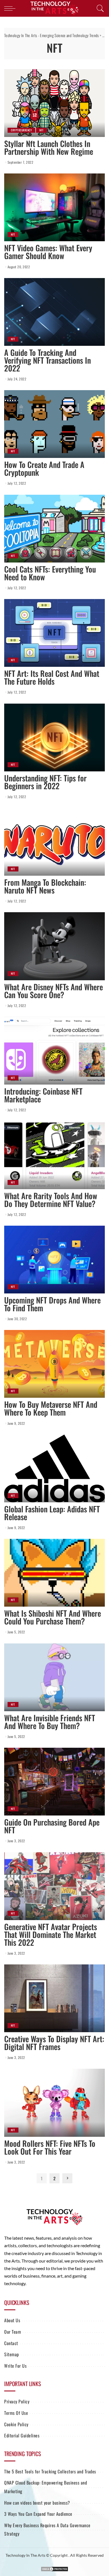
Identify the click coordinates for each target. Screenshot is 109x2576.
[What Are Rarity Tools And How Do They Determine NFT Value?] (54, 1155)
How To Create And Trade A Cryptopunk (44, 468)
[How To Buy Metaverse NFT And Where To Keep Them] (54, 1364)
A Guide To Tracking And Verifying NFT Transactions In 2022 (48, 360)
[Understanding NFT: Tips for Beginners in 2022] (54, 737)
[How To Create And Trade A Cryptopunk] (54, 424)
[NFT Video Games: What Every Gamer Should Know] (54, 207)
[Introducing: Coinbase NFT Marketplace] (54, 1051)
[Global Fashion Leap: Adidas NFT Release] (54, 1468)
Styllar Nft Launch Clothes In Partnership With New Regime (49, 147)
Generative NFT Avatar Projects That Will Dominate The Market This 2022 (51, 1934)
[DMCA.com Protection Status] (54, 2568)
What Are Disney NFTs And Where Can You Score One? (54, 991)
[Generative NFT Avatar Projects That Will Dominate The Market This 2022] (54, 1886)
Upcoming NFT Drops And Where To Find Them (52, 1304)
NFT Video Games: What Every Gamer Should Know (48, 252)
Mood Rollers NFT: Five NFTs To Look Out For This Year (50, 2147)
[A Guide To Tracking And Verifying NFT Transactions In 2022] (54, 312)
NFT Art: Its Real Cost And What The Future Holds (52, 677)
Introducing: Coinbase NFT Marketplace (43, 1095)
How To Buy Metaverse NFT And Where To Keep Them (51, 1408)
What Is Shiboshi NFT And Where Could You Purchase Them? (53, 1617)
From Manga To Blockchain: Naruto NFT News (45, 886)
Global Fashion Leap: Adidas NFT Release (52, 1513)
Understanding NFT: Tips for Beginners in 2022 (45, 782)
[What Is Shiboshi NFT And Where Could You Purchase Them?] (54, 1573)
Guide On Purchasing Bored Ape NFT (52, 1826)
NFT (42, 130)
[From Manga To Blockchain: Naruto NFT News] (54, 842)
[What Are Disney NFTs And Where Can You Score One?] (54, 946)
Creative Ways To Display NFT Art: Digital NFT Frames (54, 2043)
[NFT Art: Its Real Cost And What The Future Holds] (54, 633)
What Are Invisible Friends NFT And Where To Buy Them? (50, 1722)
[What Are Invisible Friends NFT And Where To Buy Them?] (54, 1677)
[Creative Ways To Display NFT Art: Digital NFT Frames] (54, 1998)
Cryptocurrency (21, 130)
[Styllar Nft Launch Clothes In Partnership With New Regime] (54, 103)
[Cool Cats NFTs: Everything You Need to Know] (54, 529)
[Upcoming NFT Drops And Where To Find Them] (54, 1260)
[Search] (99, 8)
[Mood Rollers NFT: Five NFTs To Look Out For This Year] (54, 2103)
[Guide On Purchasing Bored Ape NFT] (54, 1782)
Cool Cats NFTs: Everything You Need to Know (50, 573)
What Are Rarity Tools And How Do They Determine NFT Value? (51, 1200)
